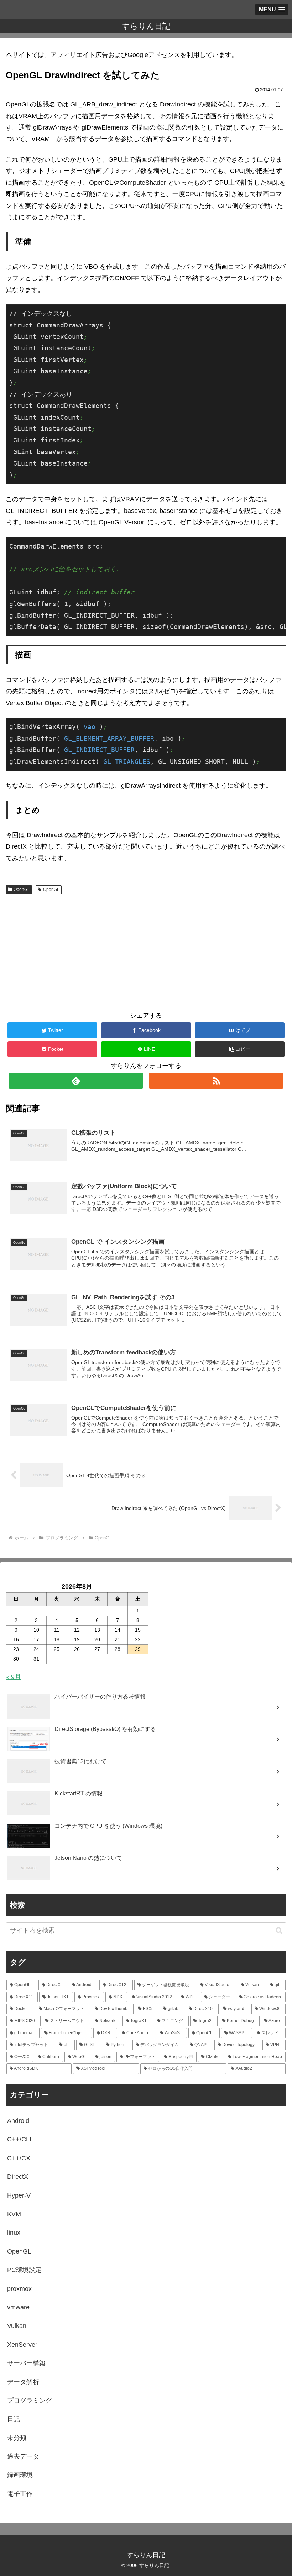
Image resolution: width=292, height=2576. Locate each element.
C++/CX (19, 2158)
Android (18, 2121)
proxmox (19, 2289)
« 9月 (13, 1677)
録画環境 (20, 2475)
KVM (14, 2214)
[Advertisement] (146, 951)
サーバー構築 (26, 2363)
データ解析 (23, 2382)
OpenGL (22, 890)
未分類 (17, 2438)
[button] (240, 1049)
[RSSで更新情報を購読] (216, 1081)
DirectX (18, 2177)
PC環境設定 (24, 2270)
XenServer (22, 2345)
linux (14, 2233)
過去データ (23, 2456)
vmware (18, 2307)
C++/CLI (19, 2139)
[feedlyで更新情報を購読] (76, 1081)
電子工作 (20, 2494)
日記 (14, 2419)
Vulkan (17, 2326)
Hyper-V (19, 2195)
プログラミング (30, 2401)
